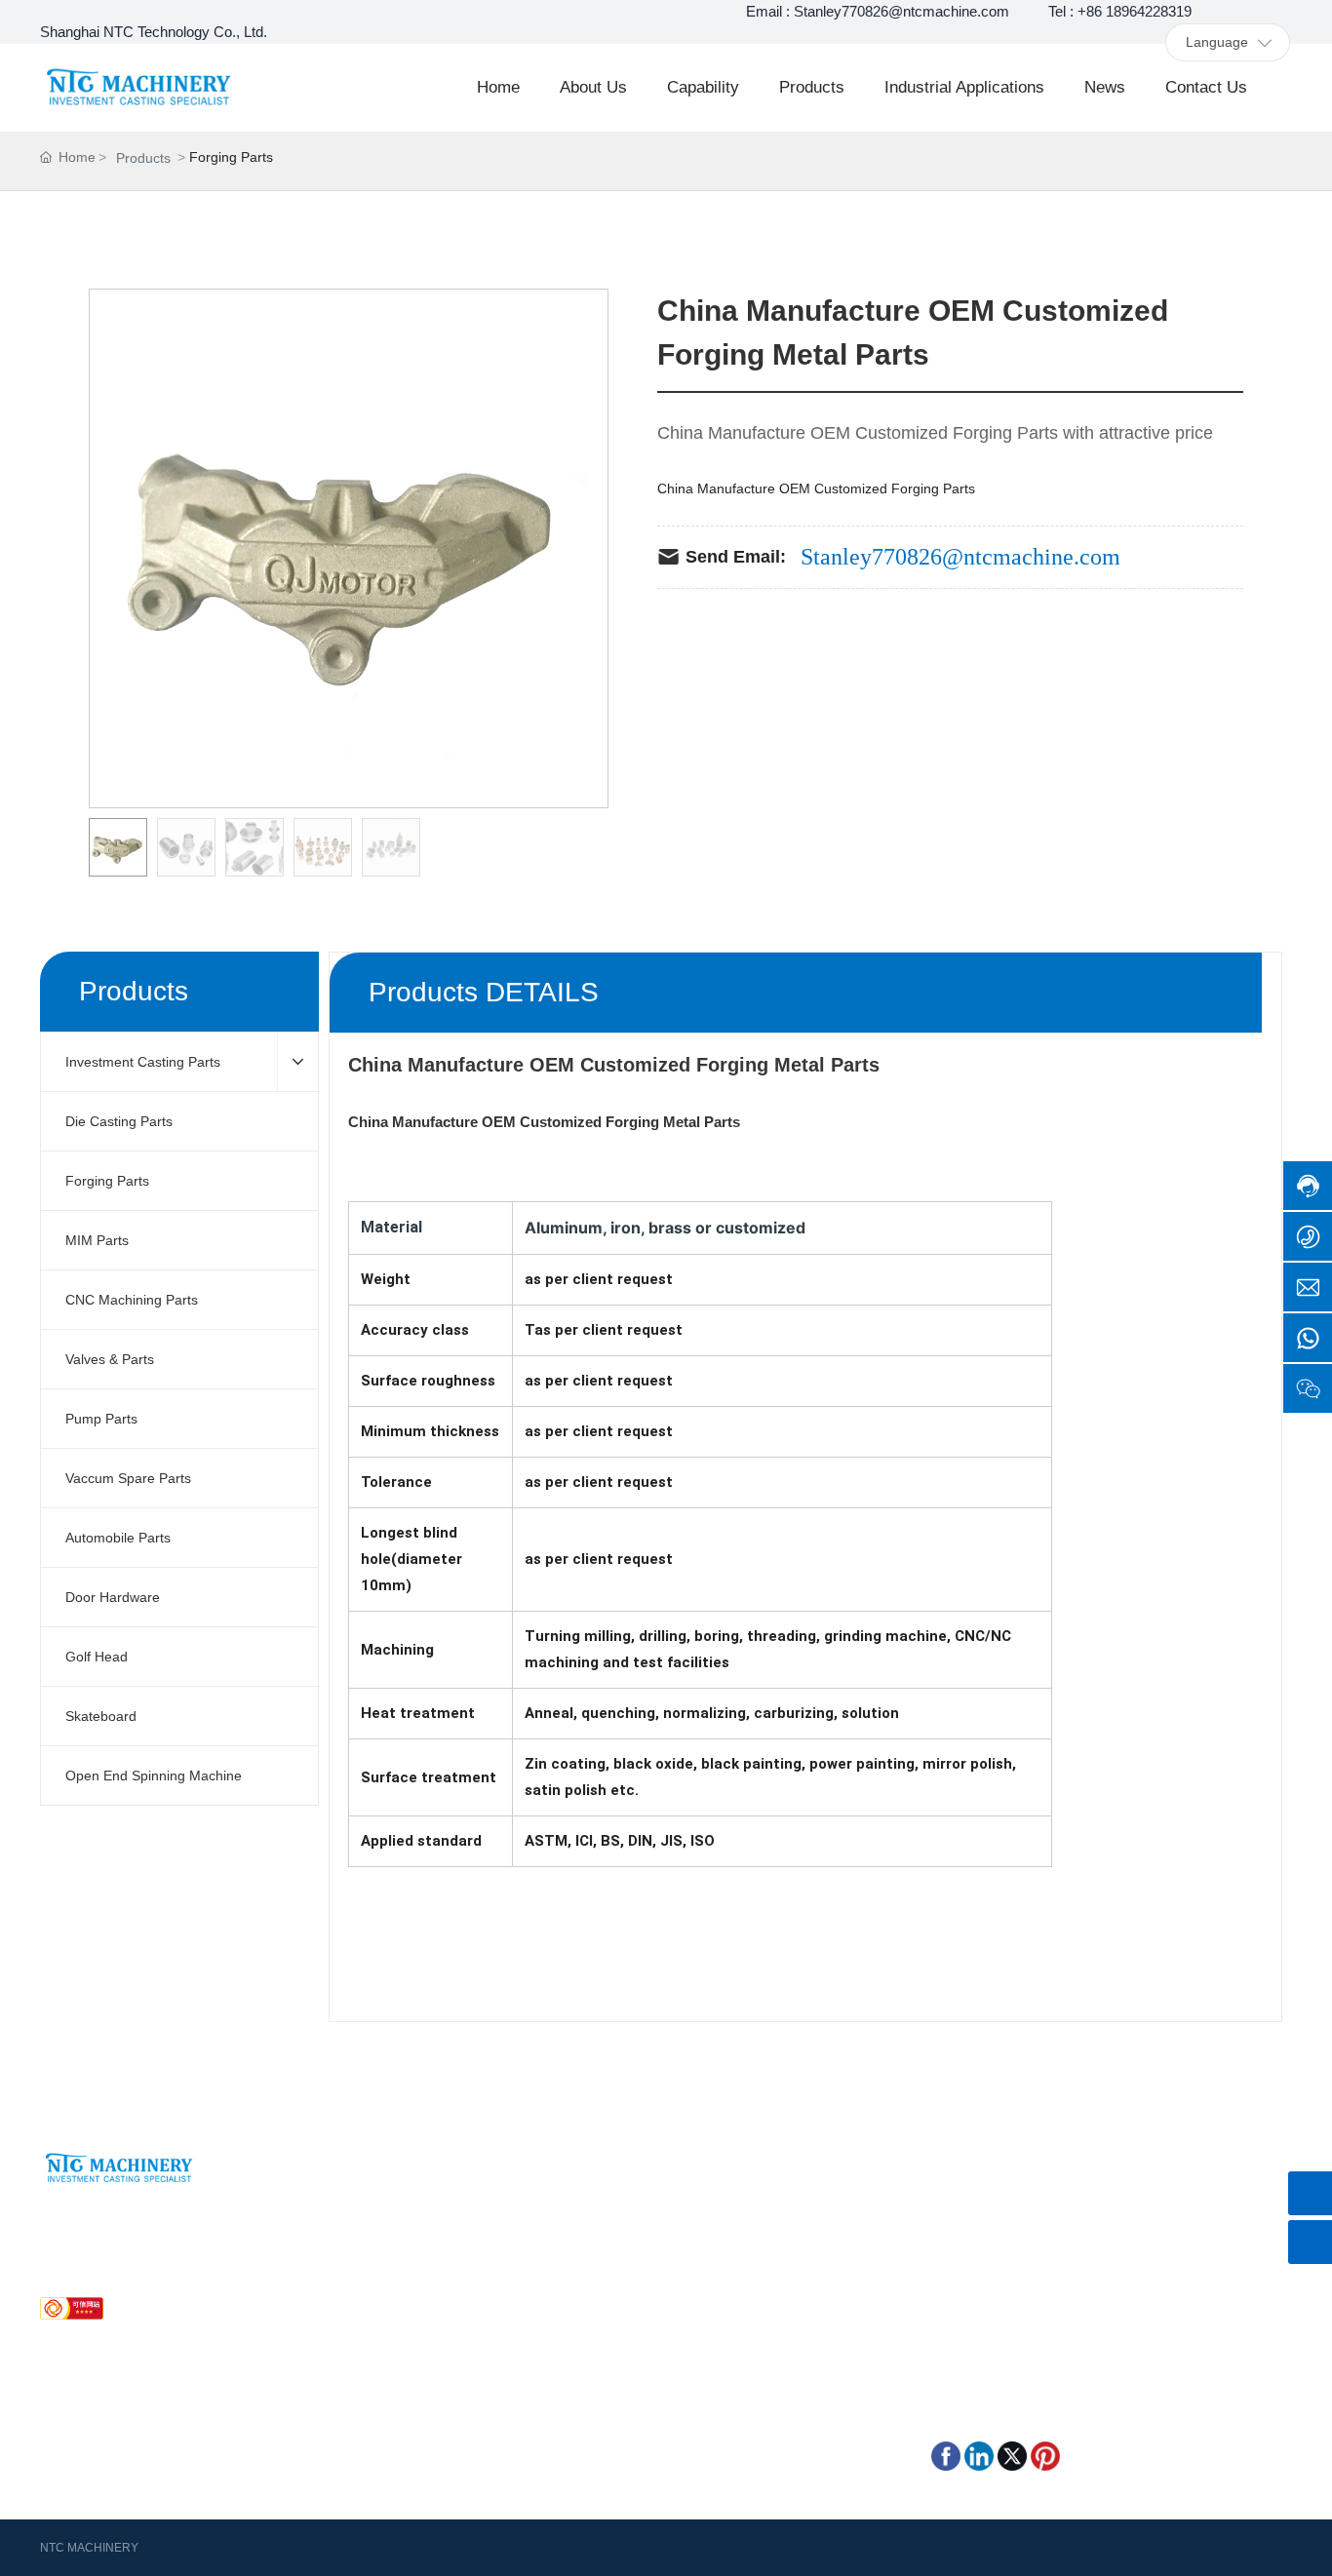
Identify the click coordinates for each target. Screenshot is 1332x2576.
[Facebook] (946, 2454)
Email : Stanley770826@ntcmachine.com (878, 11)
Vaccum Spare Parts (782, 2297)
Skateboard (754, 2352)
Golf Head (577, 2352)
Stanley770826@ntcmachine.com (960, 557)
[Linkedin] (979, 2454)
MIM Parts (750, 2243)
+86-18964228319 (119, 2260)
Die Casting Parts (772, 2215)
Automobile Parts (599, 2324)
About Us (324, 2215)
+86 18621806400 (1015, 2225)
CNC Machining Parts (612, 2270)
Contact (319, 2270)
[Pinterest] (1045, 2454)
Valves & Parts (763, 2270)
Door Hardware (766, 2324)
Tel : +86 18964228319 (1120, 11)
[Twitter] (1012, 2454)
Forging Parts (588, 2243)
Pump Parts (582, 2297)
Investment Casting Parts (624, 2215)
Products (143, 158)
